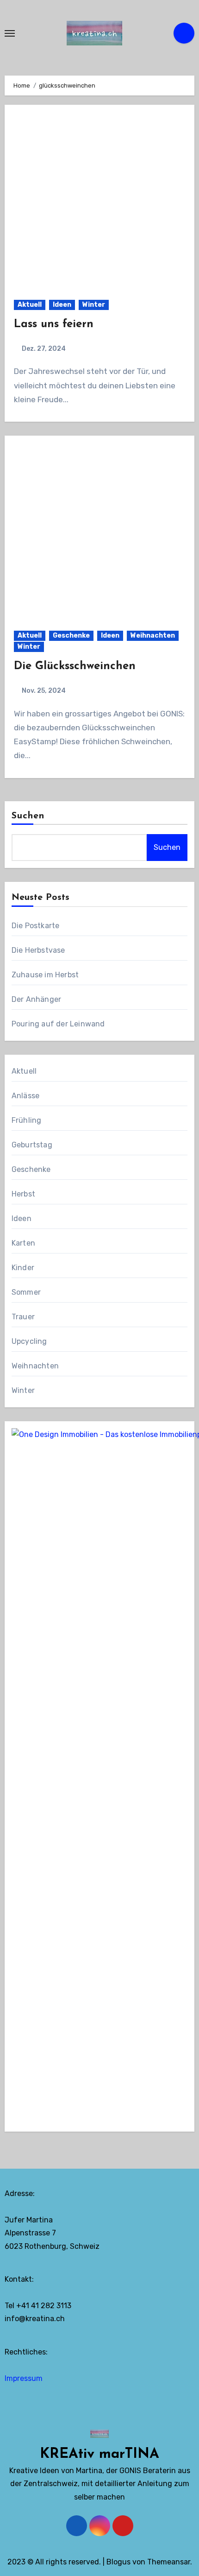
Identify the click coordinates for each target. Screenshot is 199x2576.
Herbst (23, 1194)
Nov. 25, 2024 (43, 691)
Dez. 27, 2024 (43, 349)
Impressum (24, 2378)
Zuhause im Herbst (45, 975)
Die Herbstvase (38, 950)
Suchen (28, 816)
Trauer (23, 1317)
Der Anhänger (36, 999)
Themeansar (169, 2562)
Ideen (62, 305)
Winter (94, 305)
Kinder (23, 1268)
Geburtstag (32, 1145)
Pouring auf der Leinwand (58, 1024)
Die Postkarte (36, 926)
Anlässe (25, 1096)
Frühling (27, 1120)
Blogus (118, 2562)
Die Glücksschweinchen (75, 666)
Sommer (26, 1292)
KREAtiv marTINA (99, 2454)
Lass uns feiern (54, 324)
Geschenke (71, 636)
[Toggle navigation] (10, 33)
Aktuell (30, 305)
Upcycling (29, 1341)
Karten (23, 1243)
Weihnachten (153, 636)
